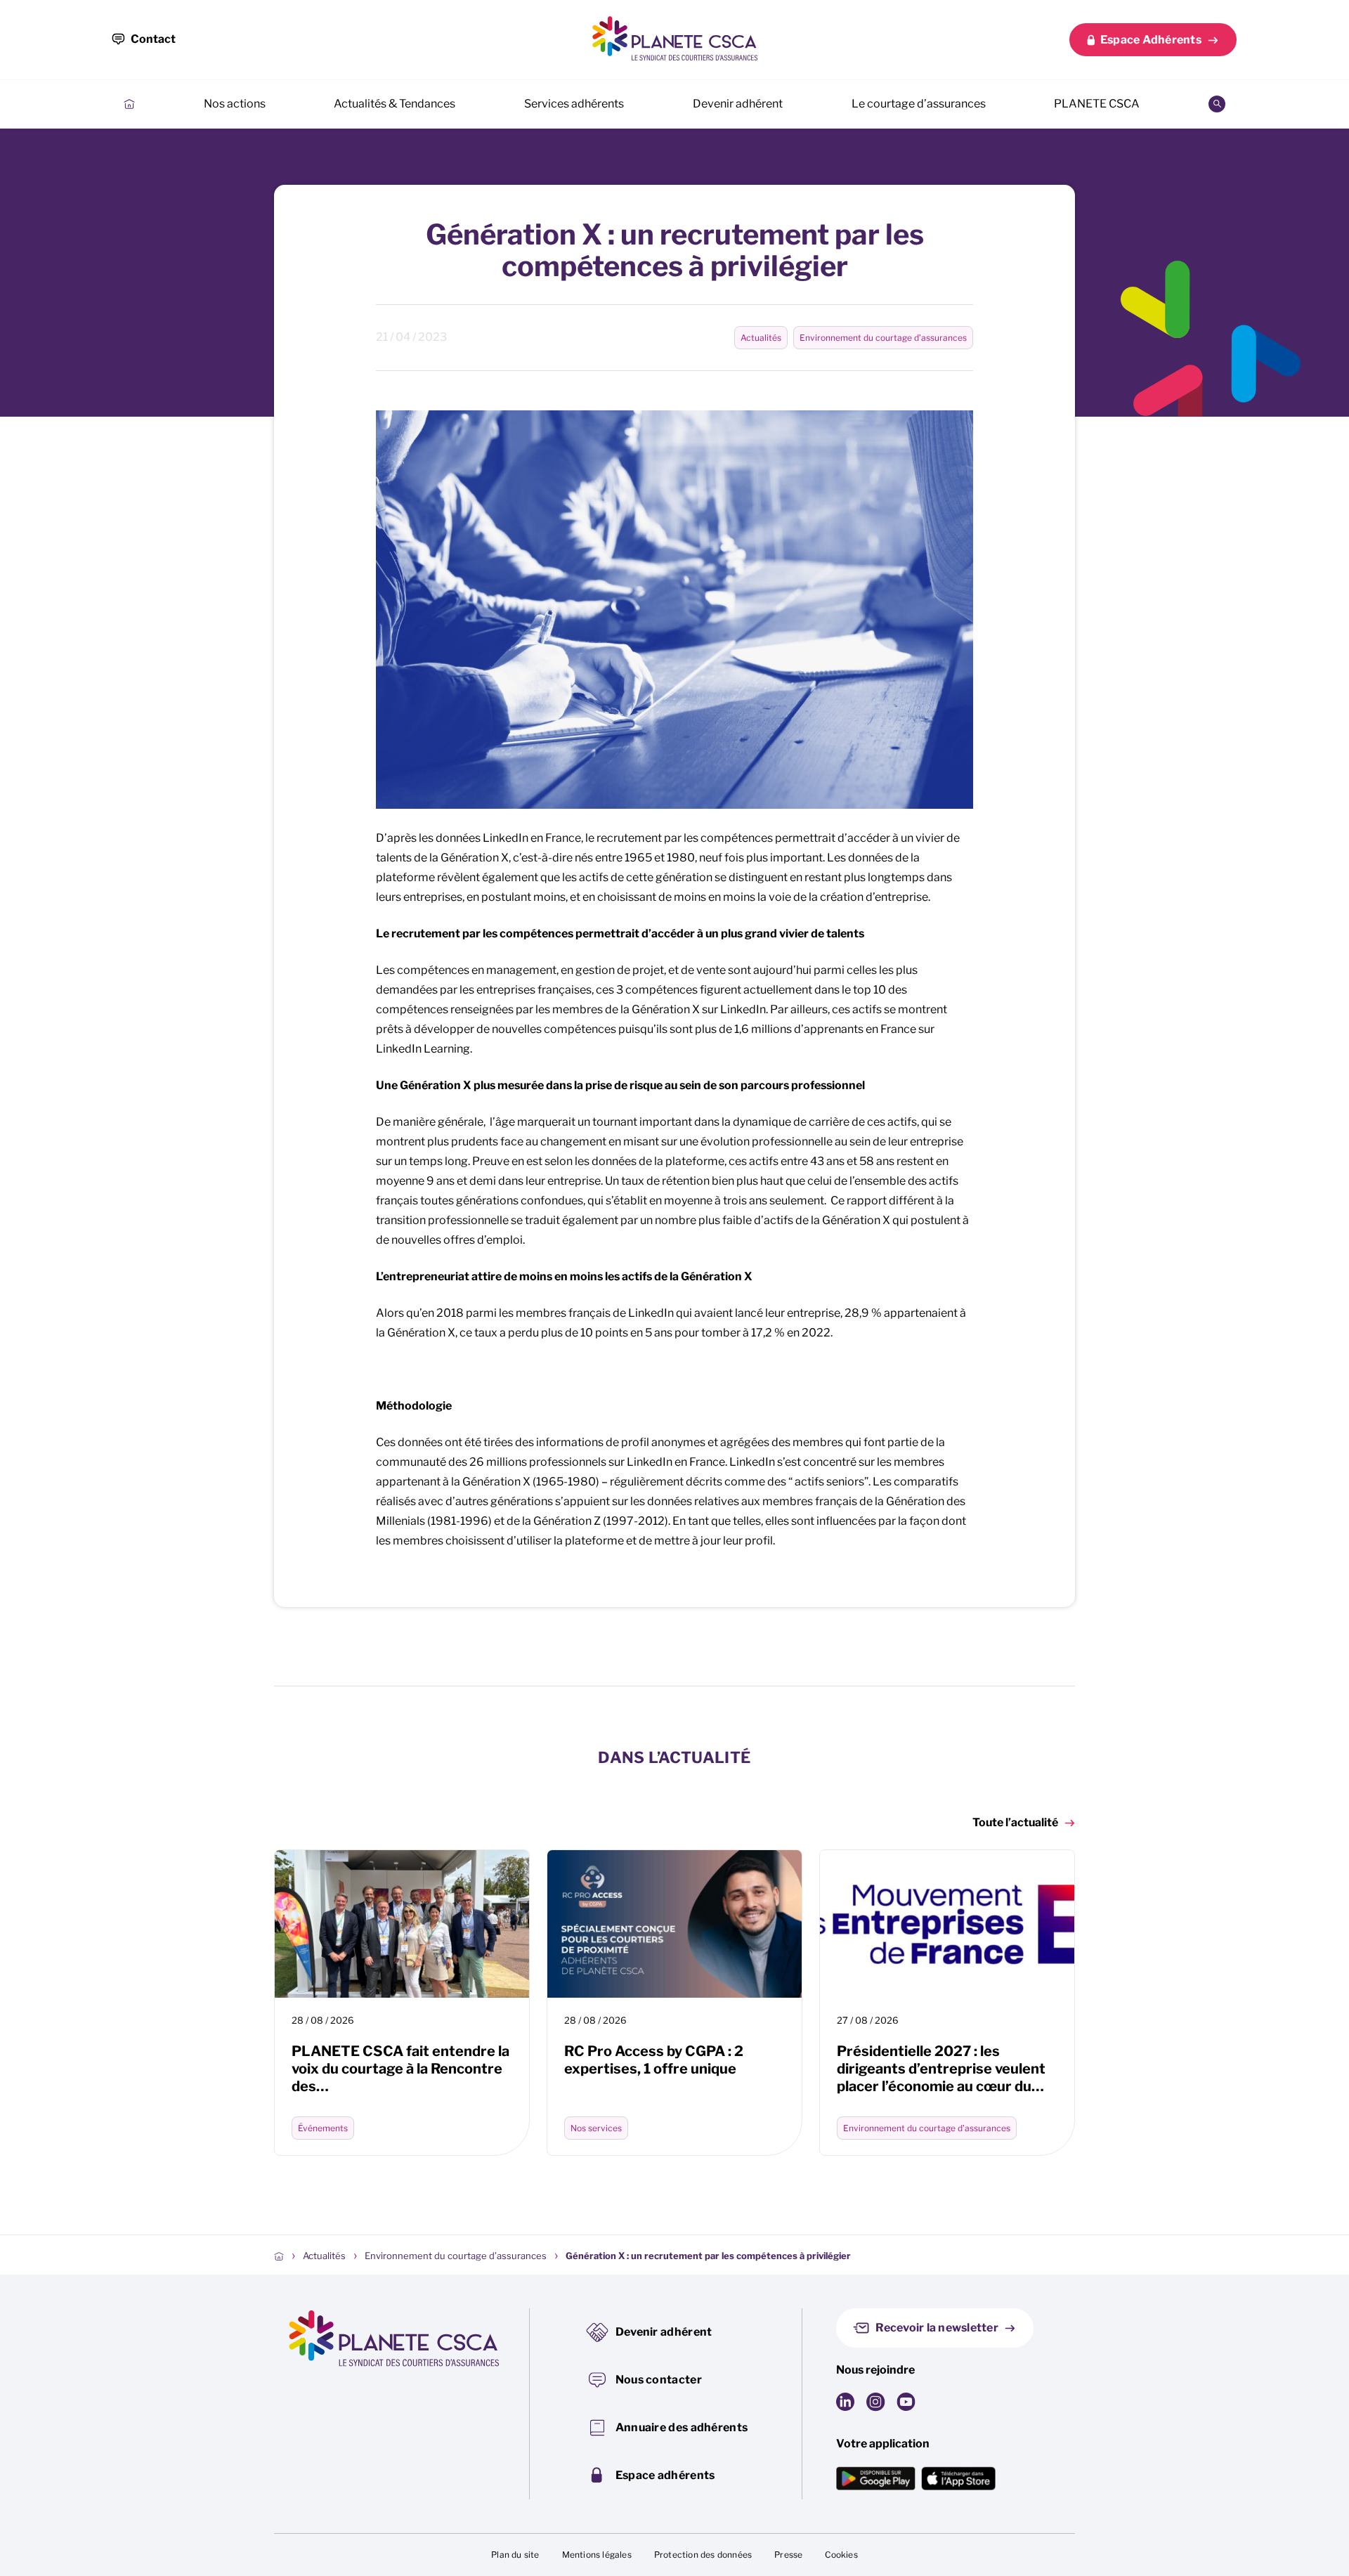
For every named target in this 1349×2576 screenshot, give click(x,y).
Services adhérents (574, 104)
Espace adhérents (665, 2475)
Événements (323, 2128)
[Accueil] (279, 2256)
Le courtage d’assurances (919, 104)
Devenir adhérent (738, 104)
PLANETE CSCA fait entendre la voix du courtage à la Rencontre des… (400, 2069)
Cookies (841, 2555)
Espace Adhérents (1151, 40)
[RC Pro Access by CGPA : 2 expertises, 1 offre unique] (674, 1924)
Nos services (596, 2128)
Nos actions (235, 104)
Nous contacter (659, 2380)
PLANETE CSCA (1097, 104)
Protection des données (703, 2555)
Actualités (761, 338)
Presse (788, 2555)
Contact (153, 39)
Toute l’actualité (1015, 1822)
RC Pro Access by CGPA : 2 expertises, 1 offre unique (654, 2060)
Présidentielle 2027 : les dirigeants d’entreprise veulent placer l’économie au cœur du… (941, 2069)
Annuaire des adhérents (682, 2427)
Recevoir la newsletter (937, 2328)
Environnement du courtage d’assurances (883, 338)
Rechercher (1217, 104)
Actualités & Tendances (395, 104)
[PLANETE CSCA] (674, 38)
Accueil (129, 104)
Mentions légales (597, 2555)
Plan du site (515, 2555)
